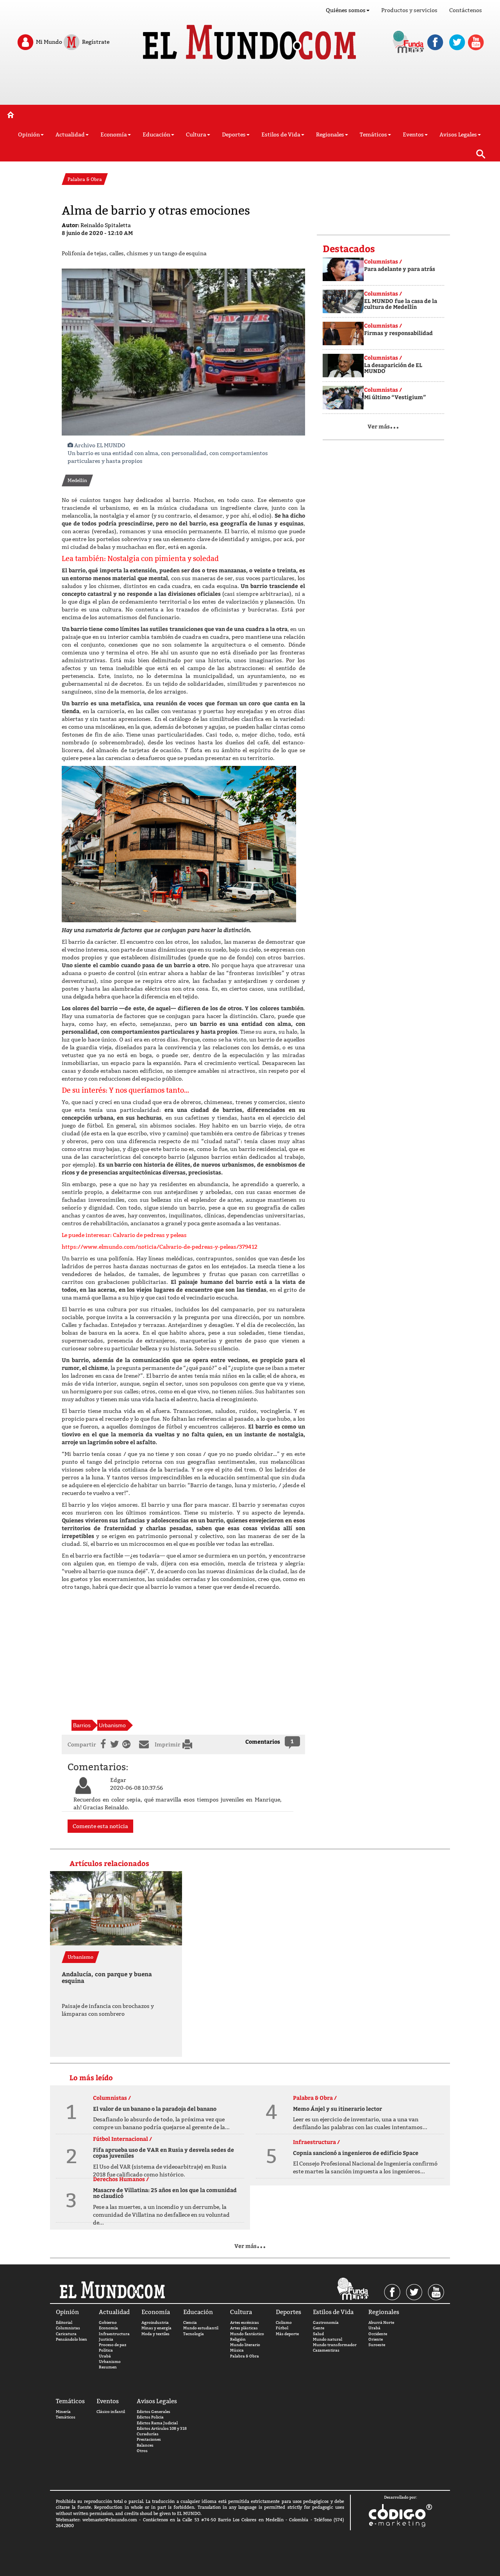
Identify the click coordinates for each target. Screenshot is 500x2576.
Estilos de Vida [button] (281, 134)
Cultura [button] (196, 134)
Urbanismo (112, 1725)
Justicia (106, 2339)
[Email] (146, 1744)
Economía (108, 2328)
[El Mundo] (250, 40)
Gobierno (108, 2322)
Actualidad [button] (70, 134)
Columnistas (68, 2328)
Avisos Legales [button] (458, 134)
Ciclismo (284, 2322)
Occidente (378, 2334)
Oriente (376, 2339)
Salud (318, 2334)
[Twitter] (114, 1744)
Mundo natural (328, 2339)
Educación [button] (156, 134)
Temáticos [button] (373, 134)
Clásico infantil (111, 2412)
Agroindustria (155, 2322)
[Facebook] (102, 1744)
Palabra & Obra (245, 2356)
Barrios (82, 1725)
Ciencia (190, 2322)
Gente (319, 2328)
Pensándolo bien (71, 2339)
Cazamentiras (326, 2350)
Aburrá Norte (381, 2322)
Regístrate (95, 41)
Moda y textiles (155, 2334)
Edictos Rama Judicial (157, 2423)
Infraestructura (114, 2334)
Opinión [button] (29, 134)
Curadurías (148, 2434)
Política (106, 2350)
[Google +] (128, 1744)
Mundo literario (245, 2345)
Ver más (383, 426)
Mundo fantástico (247, 2334)
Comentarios (263, 1742)
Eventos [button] (413, 134)
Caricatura (66, 2334)
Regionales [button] (330, 134)
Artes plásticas (244, 2328)
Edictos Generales (154, 2412)
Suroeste (377, 2345)
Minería (63, 2412)
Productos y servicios (409, 10)
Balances (145, 2445)
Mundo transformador (335, 2345)
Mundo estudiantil (201, 2328)
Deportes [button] (234, 134)
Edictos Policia (150, 2417)
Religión (238, 2339)
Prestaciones (149, 2439)
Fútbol (282, 2328)
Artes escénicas (245, 2322)
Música (237, 2350)
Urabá (105, 2356)
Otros (142, 2451)
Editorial (64, 2322)
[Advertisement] (250, 85)
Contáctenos (466, 10)
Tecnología (194, 2334)
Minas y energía (156, 2328)
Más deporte (287, 2334)
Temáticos (66, 2417)
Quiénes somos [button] (346, 10)
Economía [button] (114, 134)
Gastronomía (326, 2322)
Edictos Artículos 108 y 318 (162, 2428)
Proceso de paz (112, 2345)
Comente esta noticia (100, 1826)
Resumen (108, 2367)
